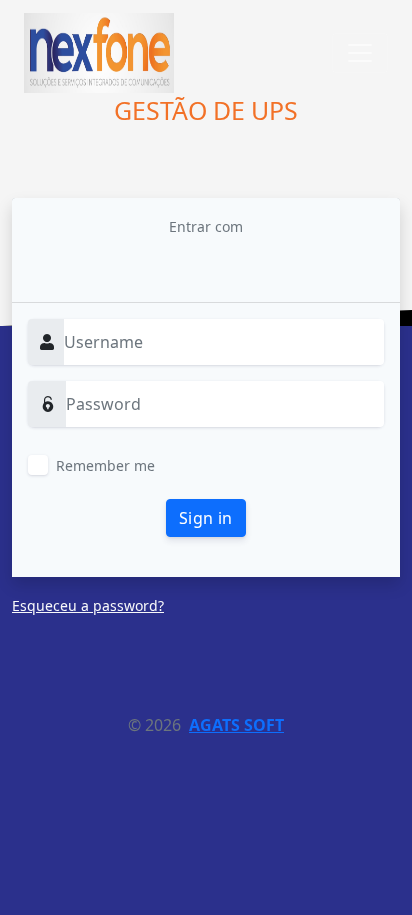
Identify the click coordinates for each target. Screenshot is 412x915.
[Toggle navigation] (360, 53)
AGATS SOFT (236, 725)
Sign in (206, 518)
